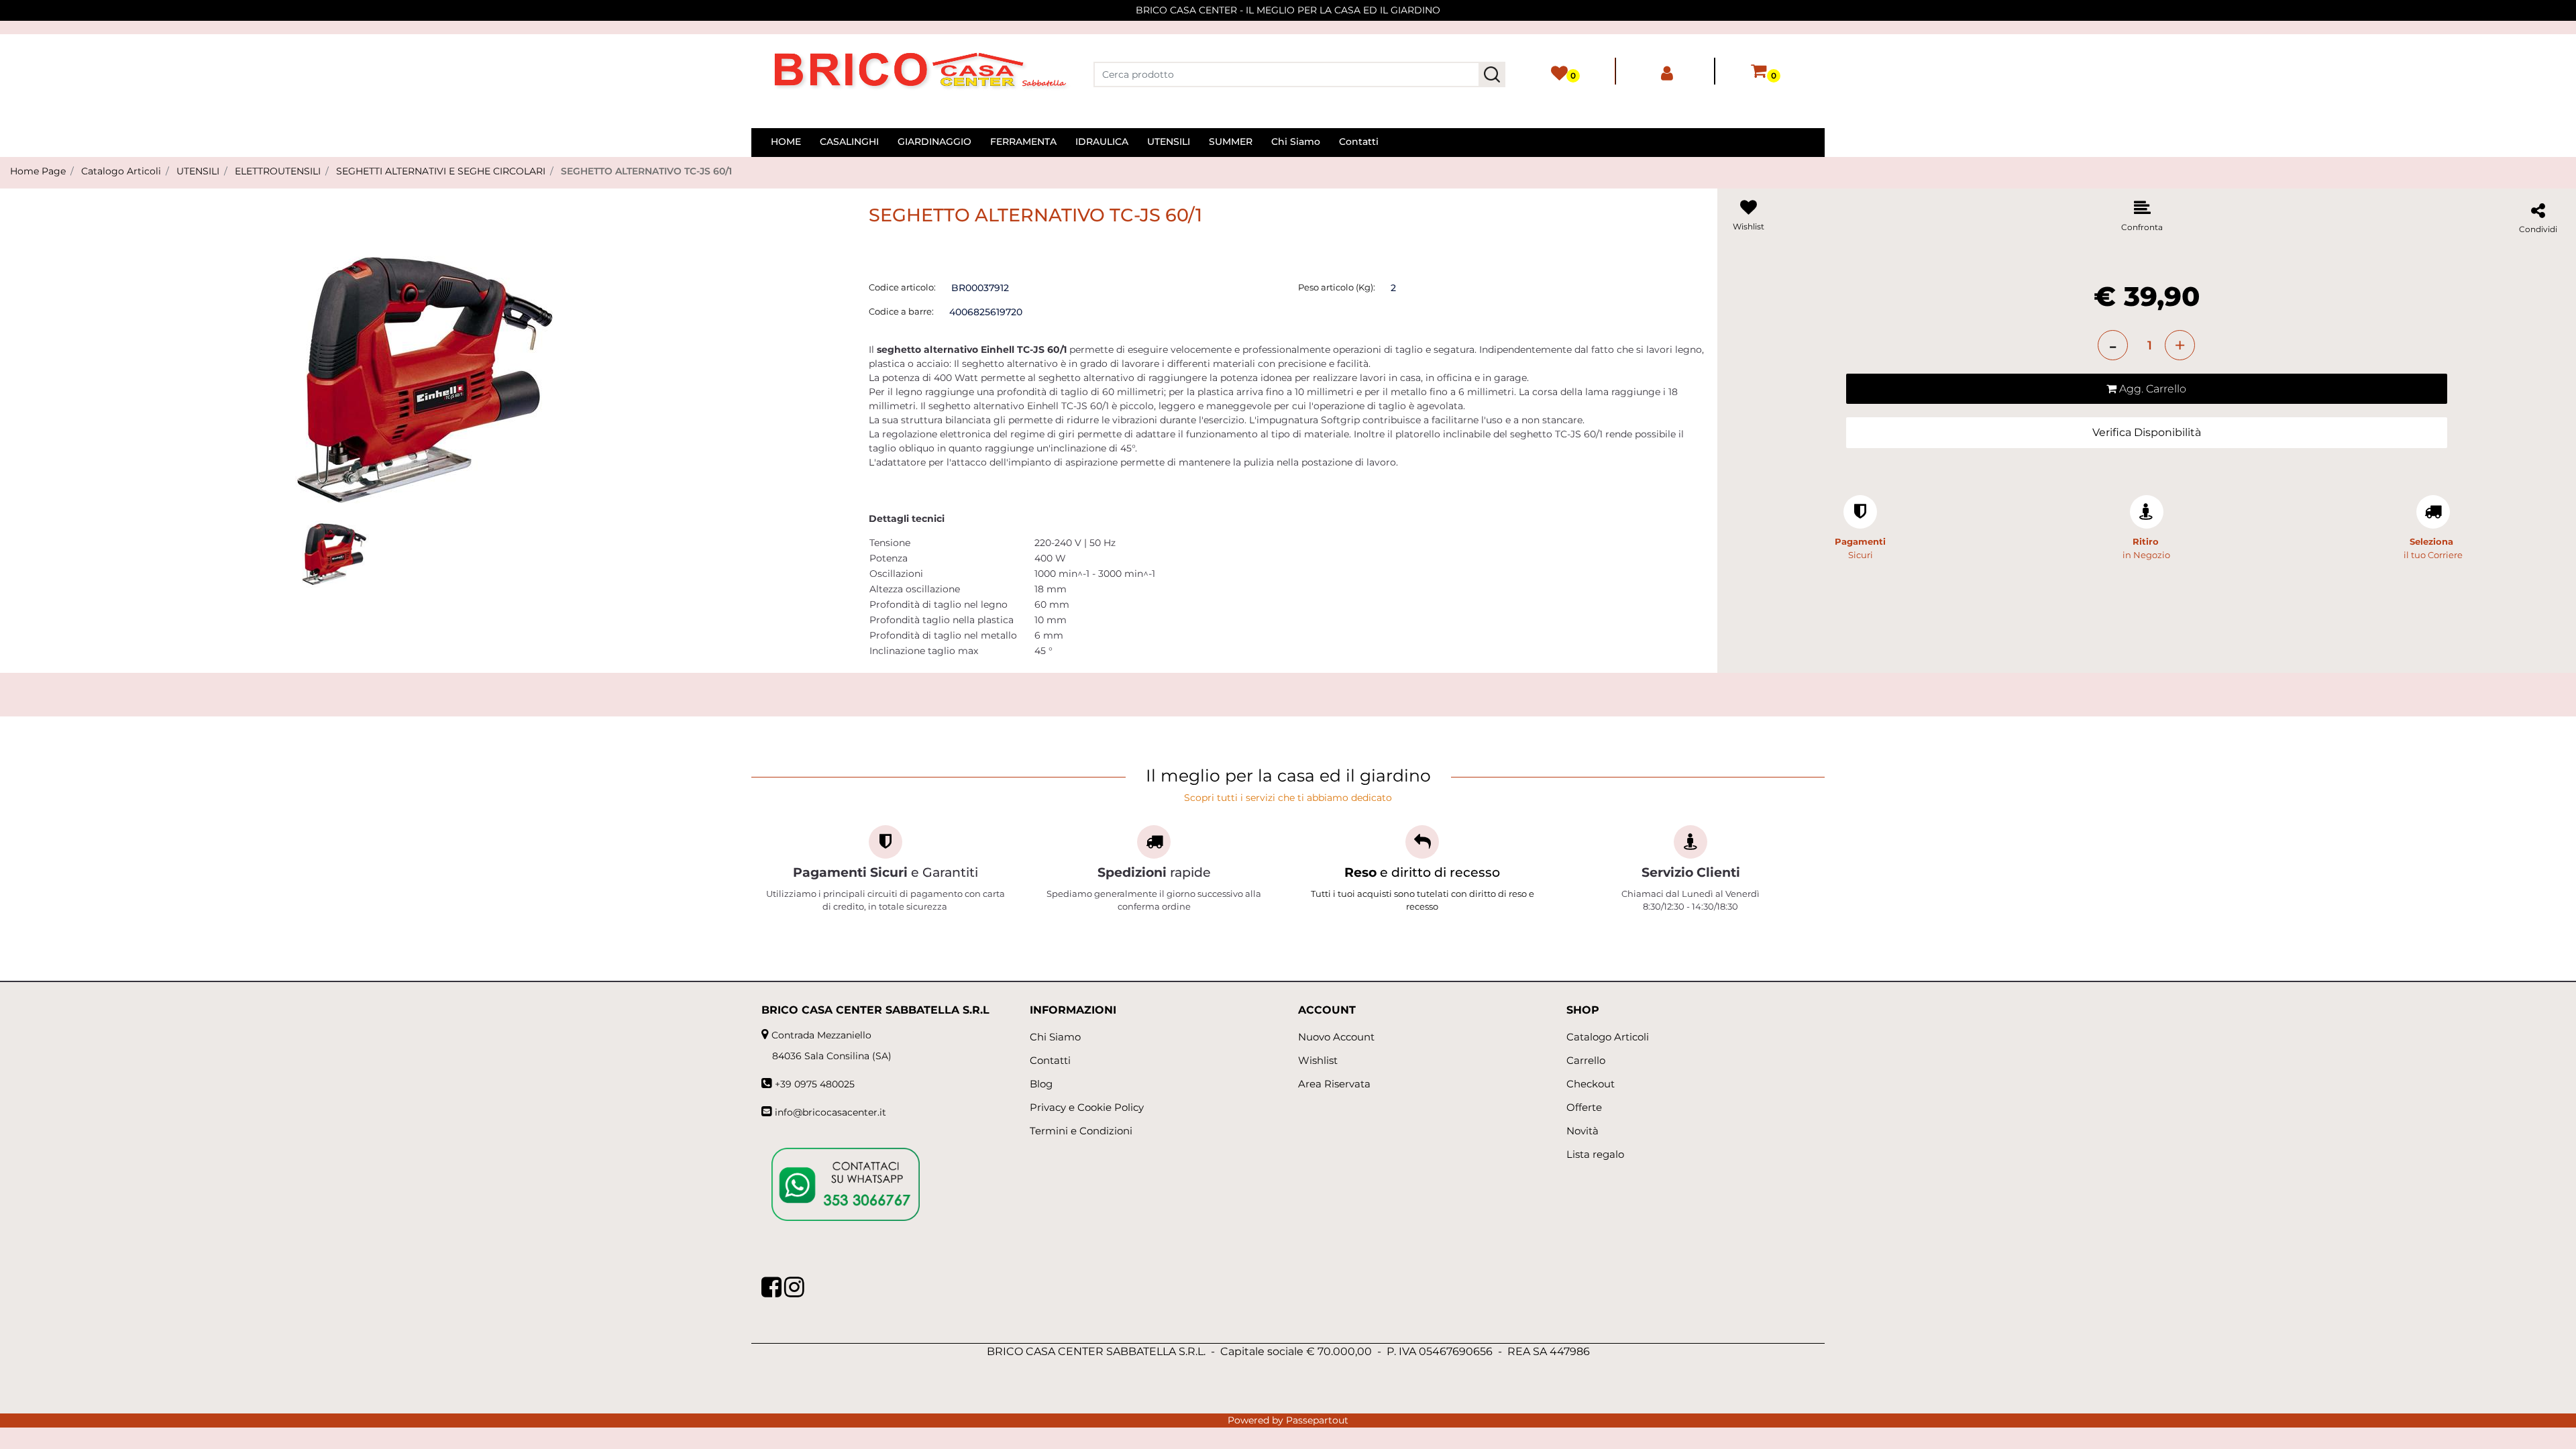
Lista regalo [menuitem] (1595, 1154)
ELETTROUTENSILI (278, 171)
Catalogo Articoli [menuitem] (1608, 1037)
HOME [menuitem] (786, 142)
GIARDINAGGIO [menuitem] (934, 142)
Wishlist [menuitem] (1318, 1060)
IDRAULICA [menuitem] (1102, 142)
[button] (1492, 74)
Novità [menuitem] (1582, 1131)
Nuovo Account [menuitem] (1336, 1037)
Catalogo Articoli (121, 171)
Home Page (38, 171)
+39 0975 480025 (815, 1084)
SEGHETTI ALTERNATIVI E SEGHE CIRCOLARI (441, 171)
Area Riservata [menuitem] (1334, 1084)
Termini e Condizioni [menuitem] (1081, 1131)
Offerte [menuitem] (1584, 1107)
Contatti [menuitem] (1359, 142)
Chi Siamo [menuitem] (1296, 142)
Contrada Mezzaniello (821, 1035)
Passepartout (1317, 1420)
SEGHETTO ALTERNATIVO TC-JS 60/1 (646, 171)
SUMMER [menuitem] (1231, 142)
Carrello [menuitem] (1586, 1060)
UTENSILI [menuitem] (1169, 142)
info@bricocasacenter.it (830, 1112)
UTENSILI (198, 171)
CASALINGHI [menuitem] (849, 142)
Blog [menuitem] (1041, 1084)
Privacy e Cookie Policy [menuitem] (1087, 1107)
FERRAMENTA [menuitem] (1023, 142)
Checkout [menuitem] (1591, 1084)
